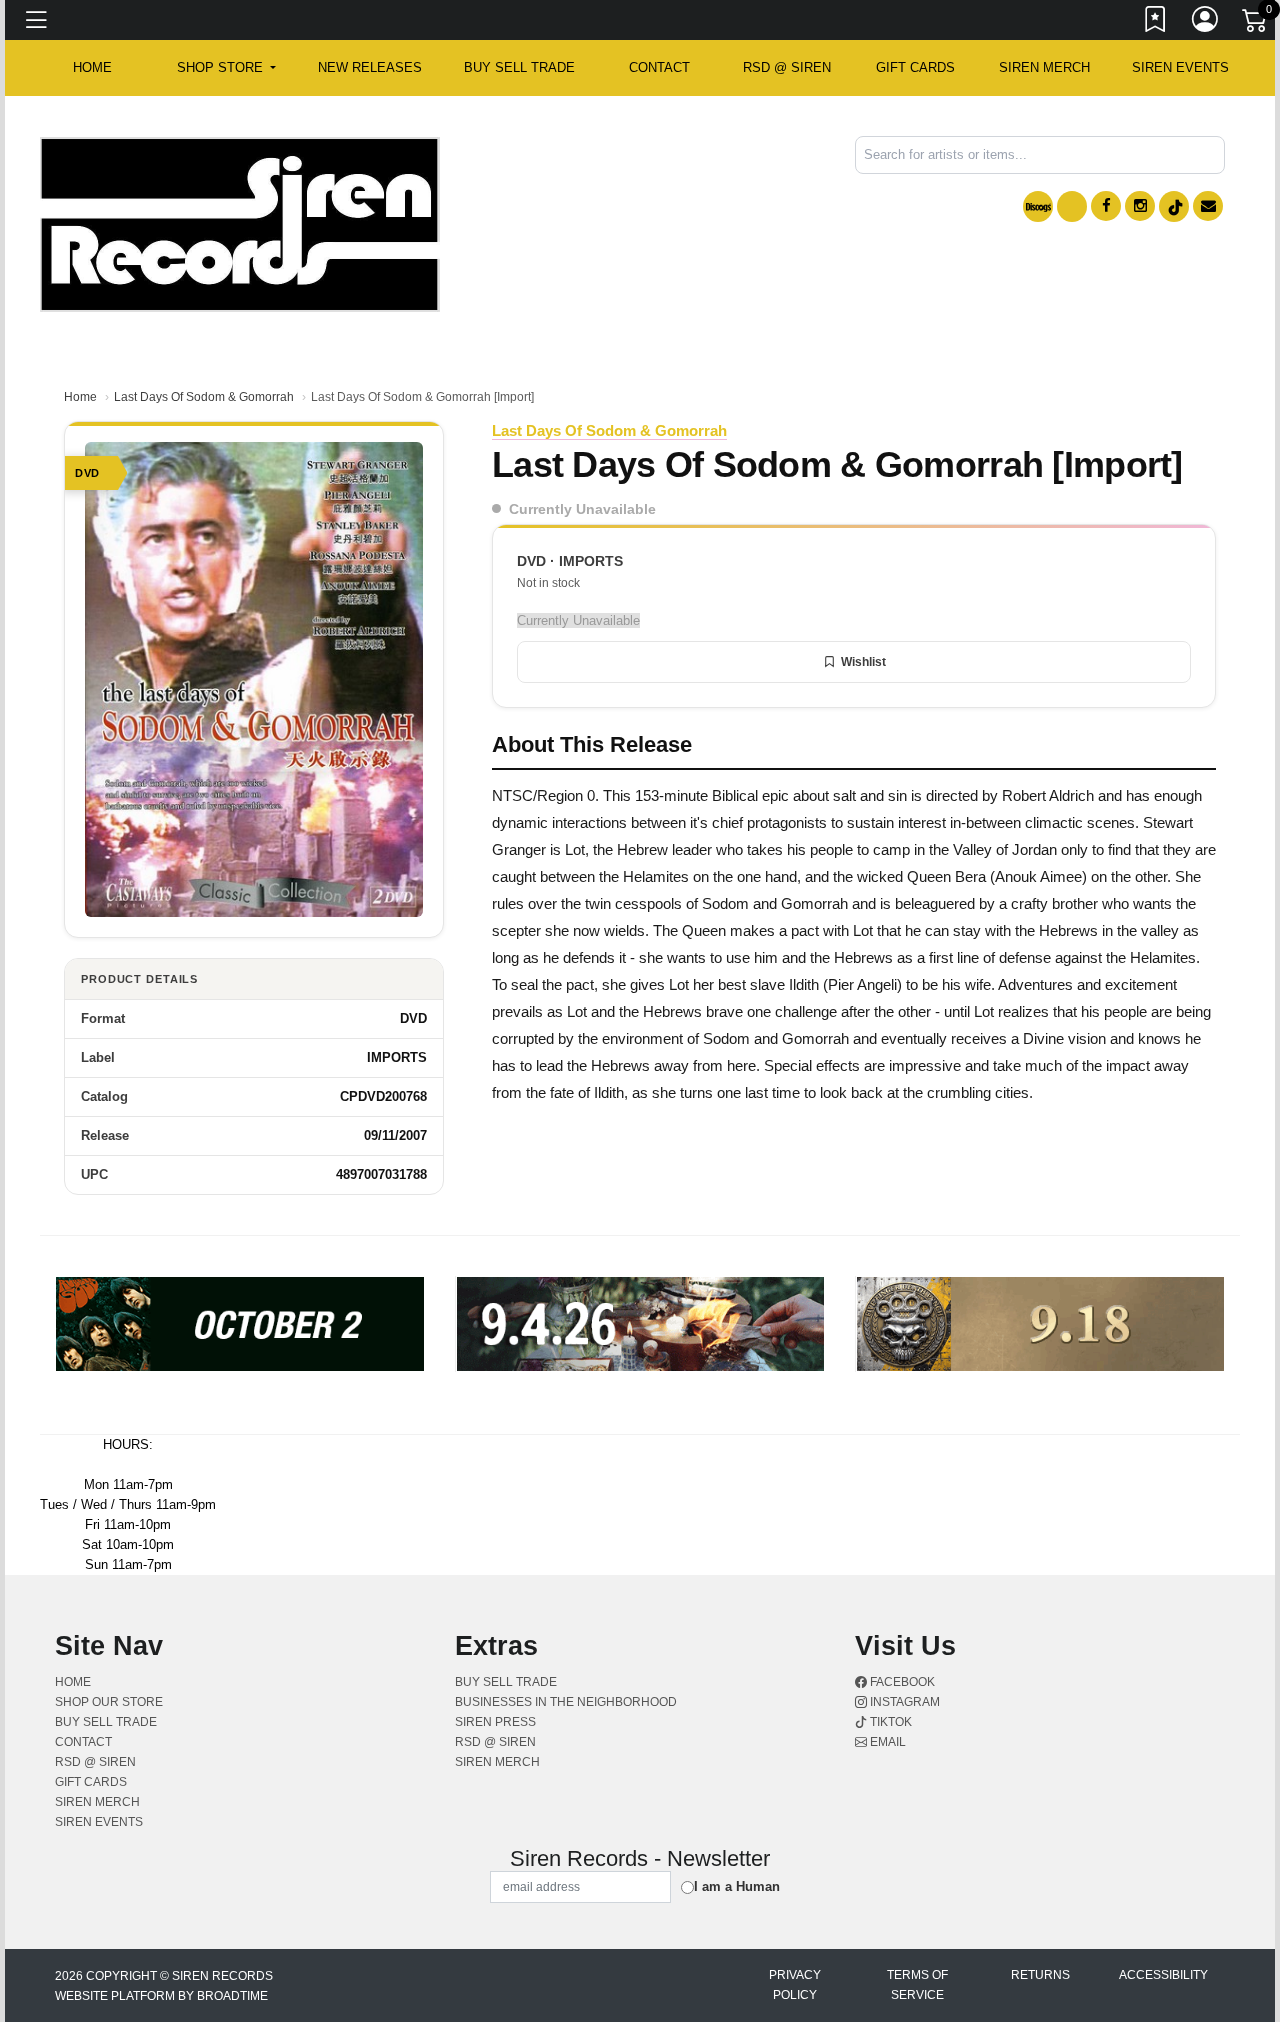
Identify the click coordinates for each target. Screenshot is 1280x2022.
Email (886, 1742)
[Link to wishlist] (1156, 23)
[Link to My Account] (1206, 23)
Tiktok (889, 1722)
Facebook (901, 1682)
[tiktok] (1174, 206)
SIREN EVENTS (1180, 67)
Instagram (903, 1702)
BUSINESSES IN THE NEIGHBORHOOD (566, 1702)
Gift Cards (915, 67)
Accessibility (1163, 1975)
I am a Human (737, 1886)
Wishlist (863, 662)
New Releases (370, 67)
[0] (1256, 24)
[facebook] (1106, 206)
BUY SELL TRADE (519, 67)
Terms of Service (917, 1985)
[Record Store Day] (1072, 206)
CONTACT (659, 67)
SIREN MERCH (1044, 67)
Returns (1040, 1975)
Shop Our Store (109, 1702)
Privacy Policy (795, 1985)
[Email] (1208, 206)
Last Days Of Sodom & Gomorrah (204, 397)
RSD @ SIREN (787, 67)
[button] (226, 68)
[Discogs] (1038, 206)
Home (80, 397)
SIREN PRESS (495, 1722)
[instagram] (1140, 206)
